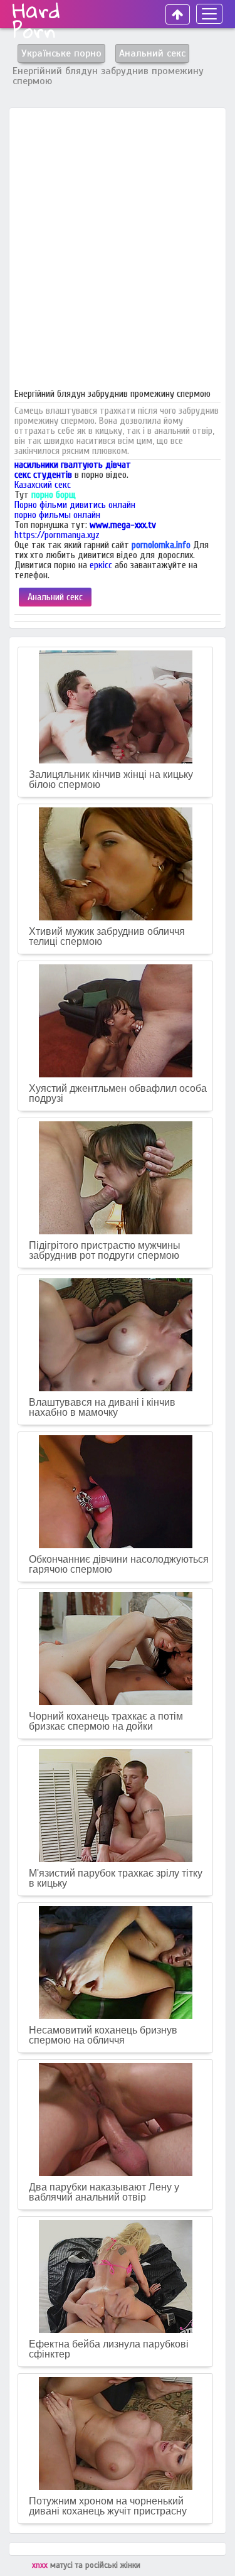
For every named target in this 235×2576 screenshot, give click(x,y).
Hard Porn (36, 20)
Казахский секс (43, 485)
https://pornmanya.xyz (57, 535)
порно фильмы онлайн (57, 515)
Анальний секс (55, 597)
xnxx (41, 2565)
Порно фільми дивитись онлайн (75, 505)
